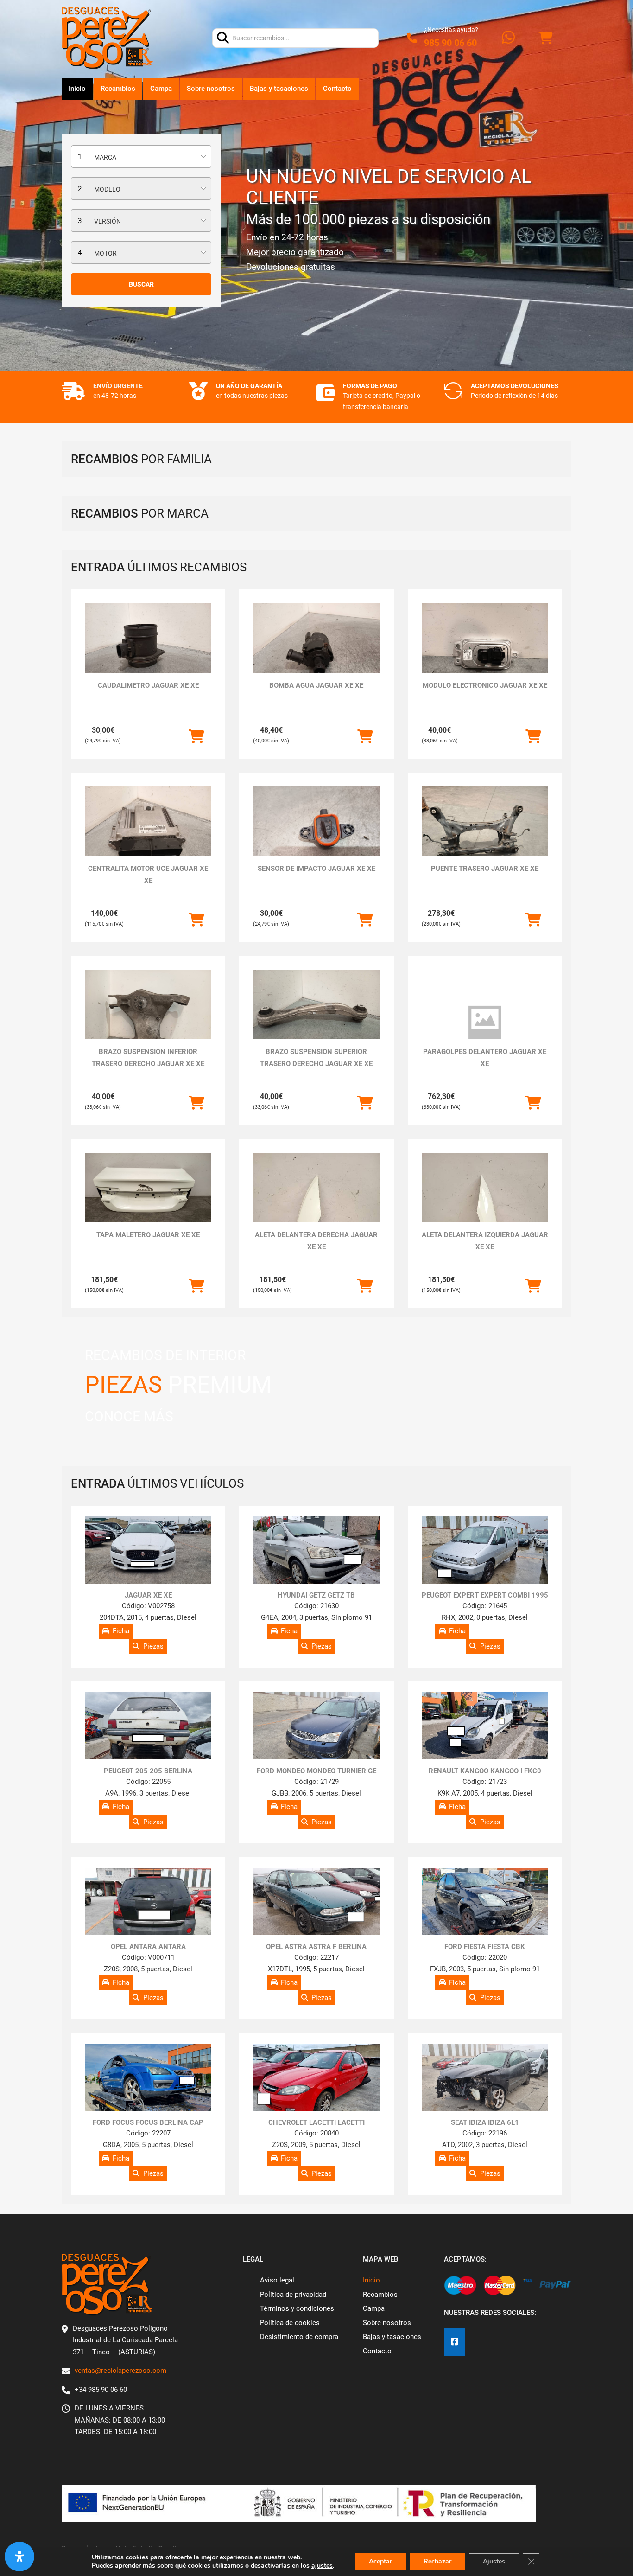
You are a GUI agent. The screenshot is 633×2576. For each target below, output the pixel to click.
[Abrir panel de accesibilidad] (19, 2557)
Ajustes (494, 2561)
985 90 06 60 (450, 43)
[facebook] (455, 2342)
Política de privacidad (293, 2295)
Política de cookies (290, 2323)
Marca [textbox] (105, 157)
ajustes (322, 2566)
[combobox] (141, 157)
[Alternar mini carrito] (545, 38)
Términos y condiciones (297, 2308)
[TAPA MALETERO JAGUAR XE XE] (148, 1200)
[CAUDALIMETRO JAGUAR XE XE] (148, 651)
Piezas (153, 1646)
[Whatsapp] (508, 38)
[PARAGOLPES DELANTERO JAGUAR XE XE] (485, 1023)
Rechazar (437, 2561)
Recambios (118, 89)
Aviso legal (277, 2280)
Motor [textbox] (105, 253)
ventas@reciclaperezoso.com (120, 2371)
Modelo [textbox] (107, 189)
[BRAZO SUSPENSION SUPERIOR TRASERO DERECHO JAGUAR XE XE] (316, 1017)
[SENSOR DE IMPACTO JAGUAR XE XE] (316, 834)
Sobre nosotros (211, 89)
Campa (161, 89)
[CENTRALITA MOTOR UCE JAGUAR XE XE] (148, 834)
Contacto (337, 89)
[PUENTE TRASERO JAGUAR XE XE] (485, 834)
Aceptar (380, 2561)
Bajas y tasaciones (279, 89)
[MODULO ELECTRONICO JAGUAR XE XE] (485, 651)
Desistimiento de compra (299, 2337)
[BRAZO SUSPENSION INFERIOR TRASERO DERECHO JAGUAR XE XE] (148, 1017)
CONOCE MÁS (129, 1416)
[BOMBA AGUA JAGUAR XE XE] (316, 651)
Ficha (121, 1631)
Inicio (77, 89)
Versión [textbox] (108, 221)
